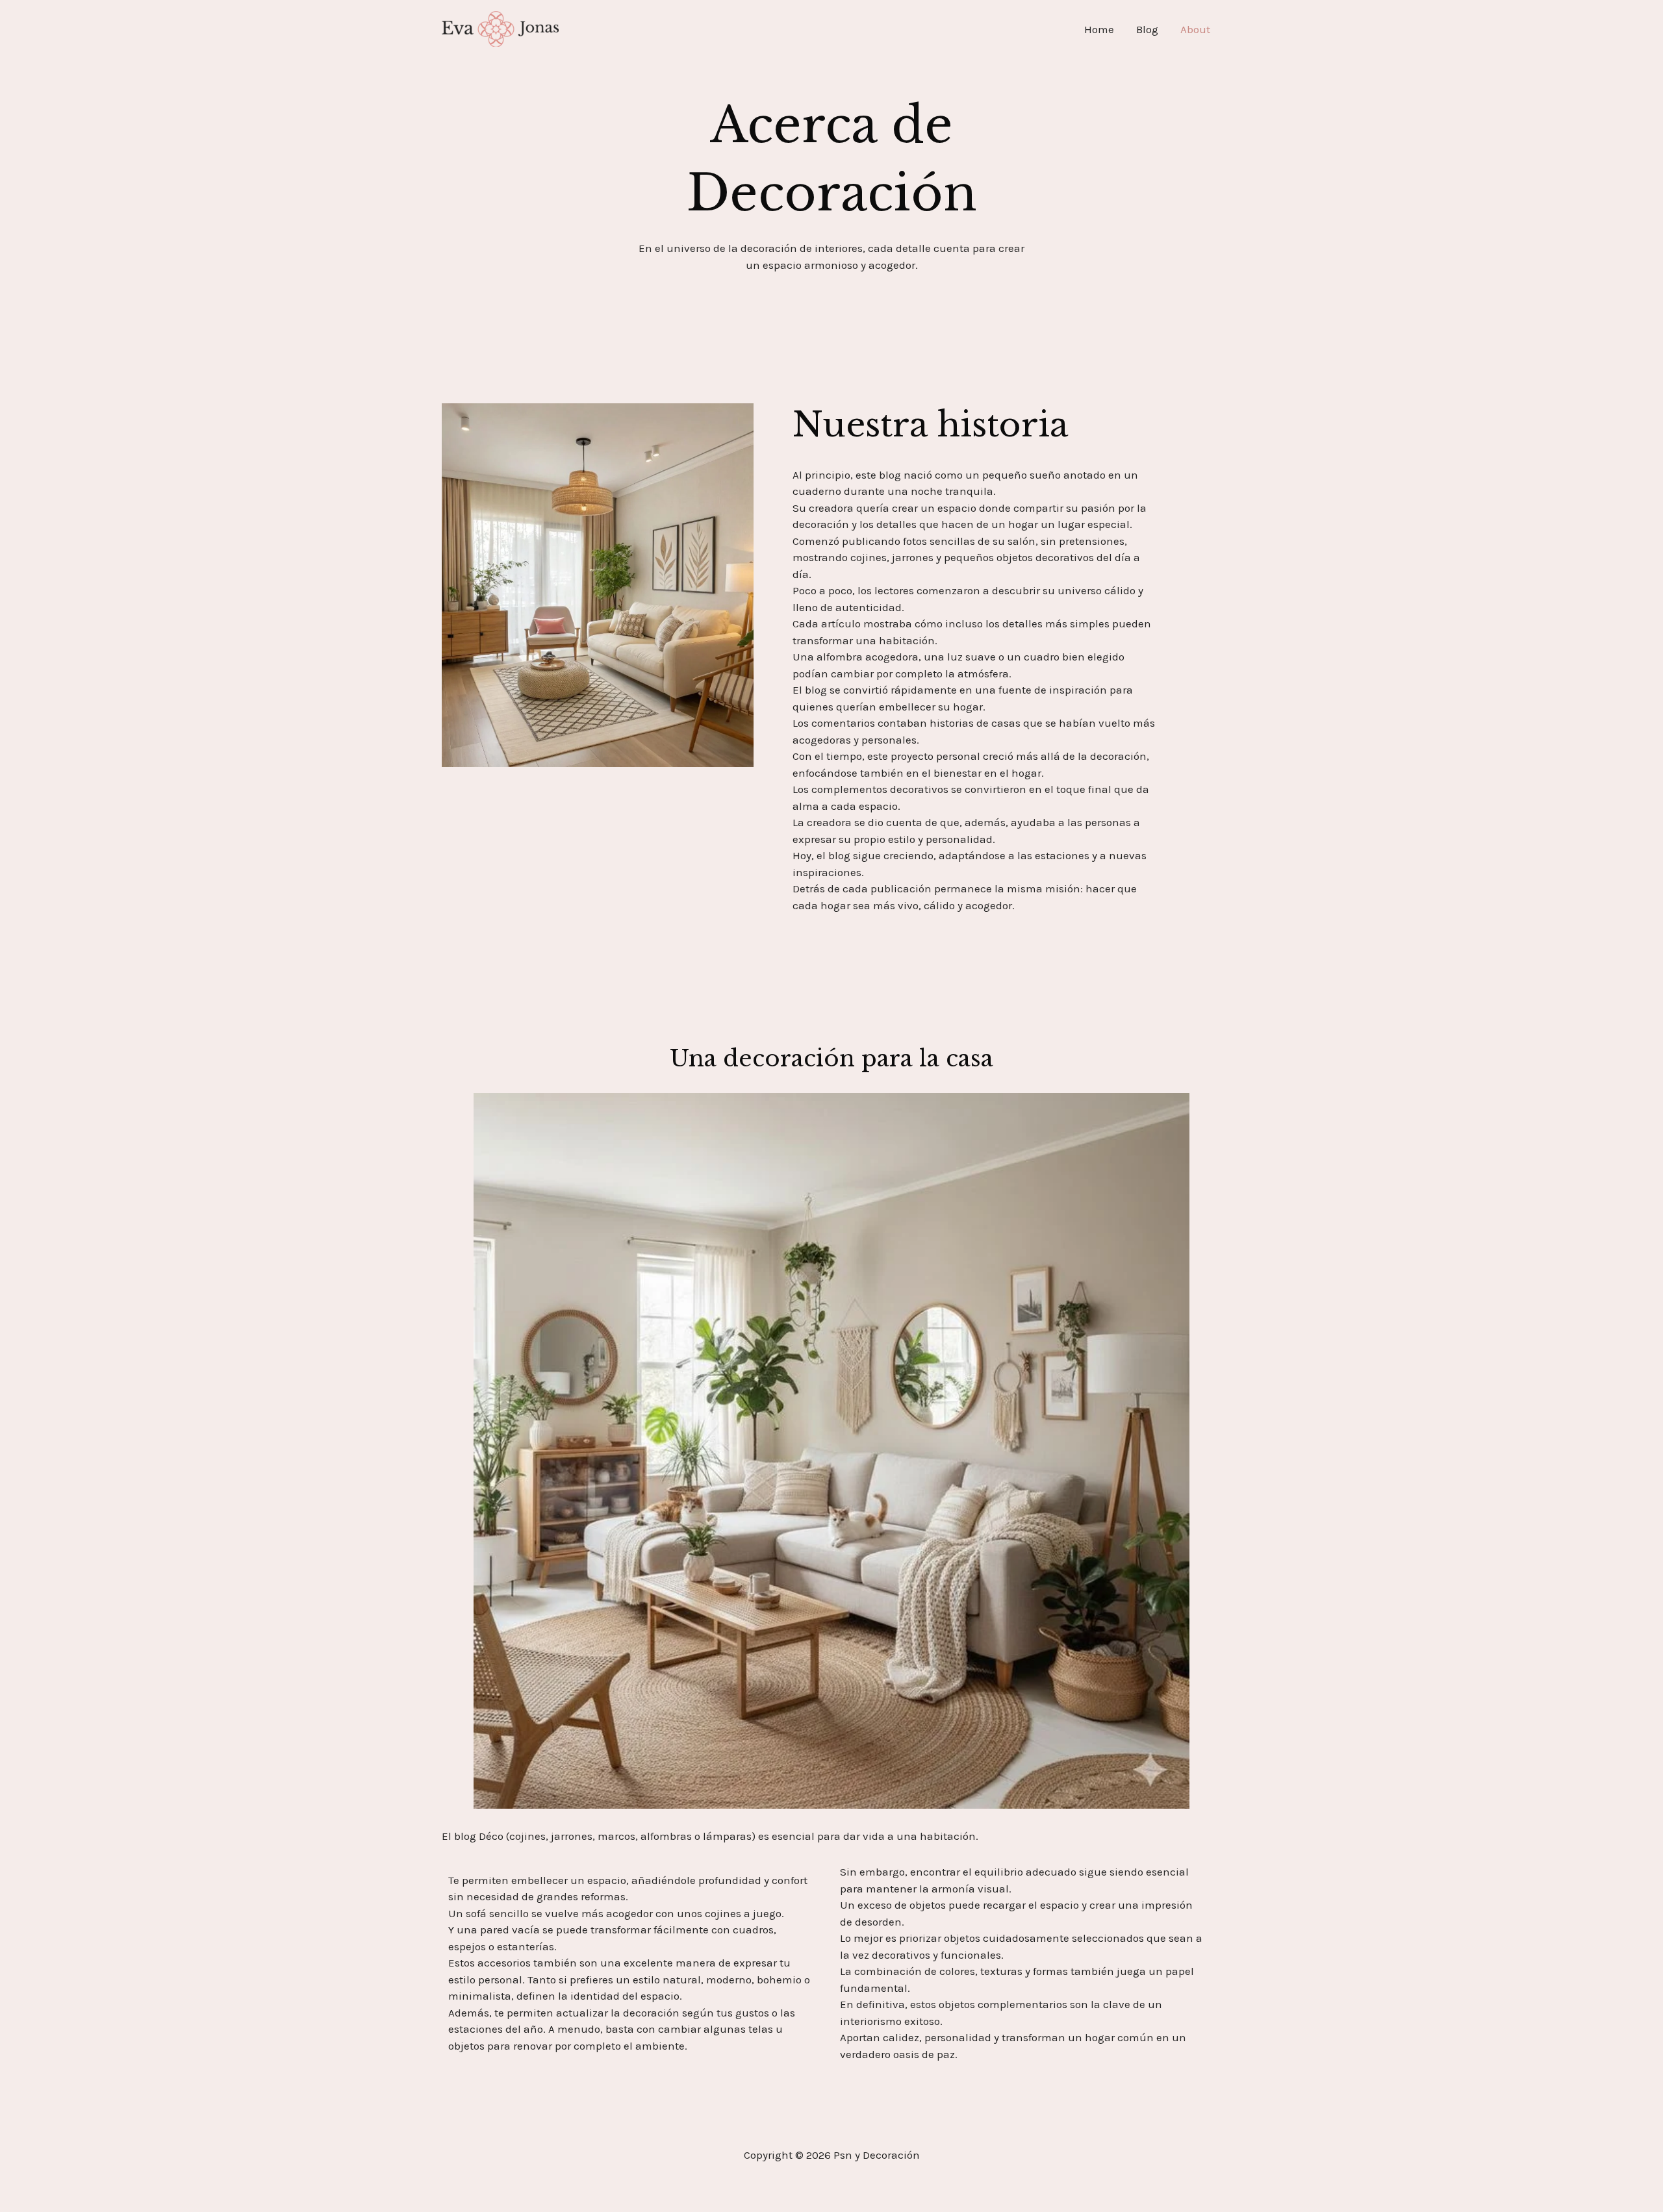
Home (1099, 29)
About (1195, 29)
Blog (1147, 29)
